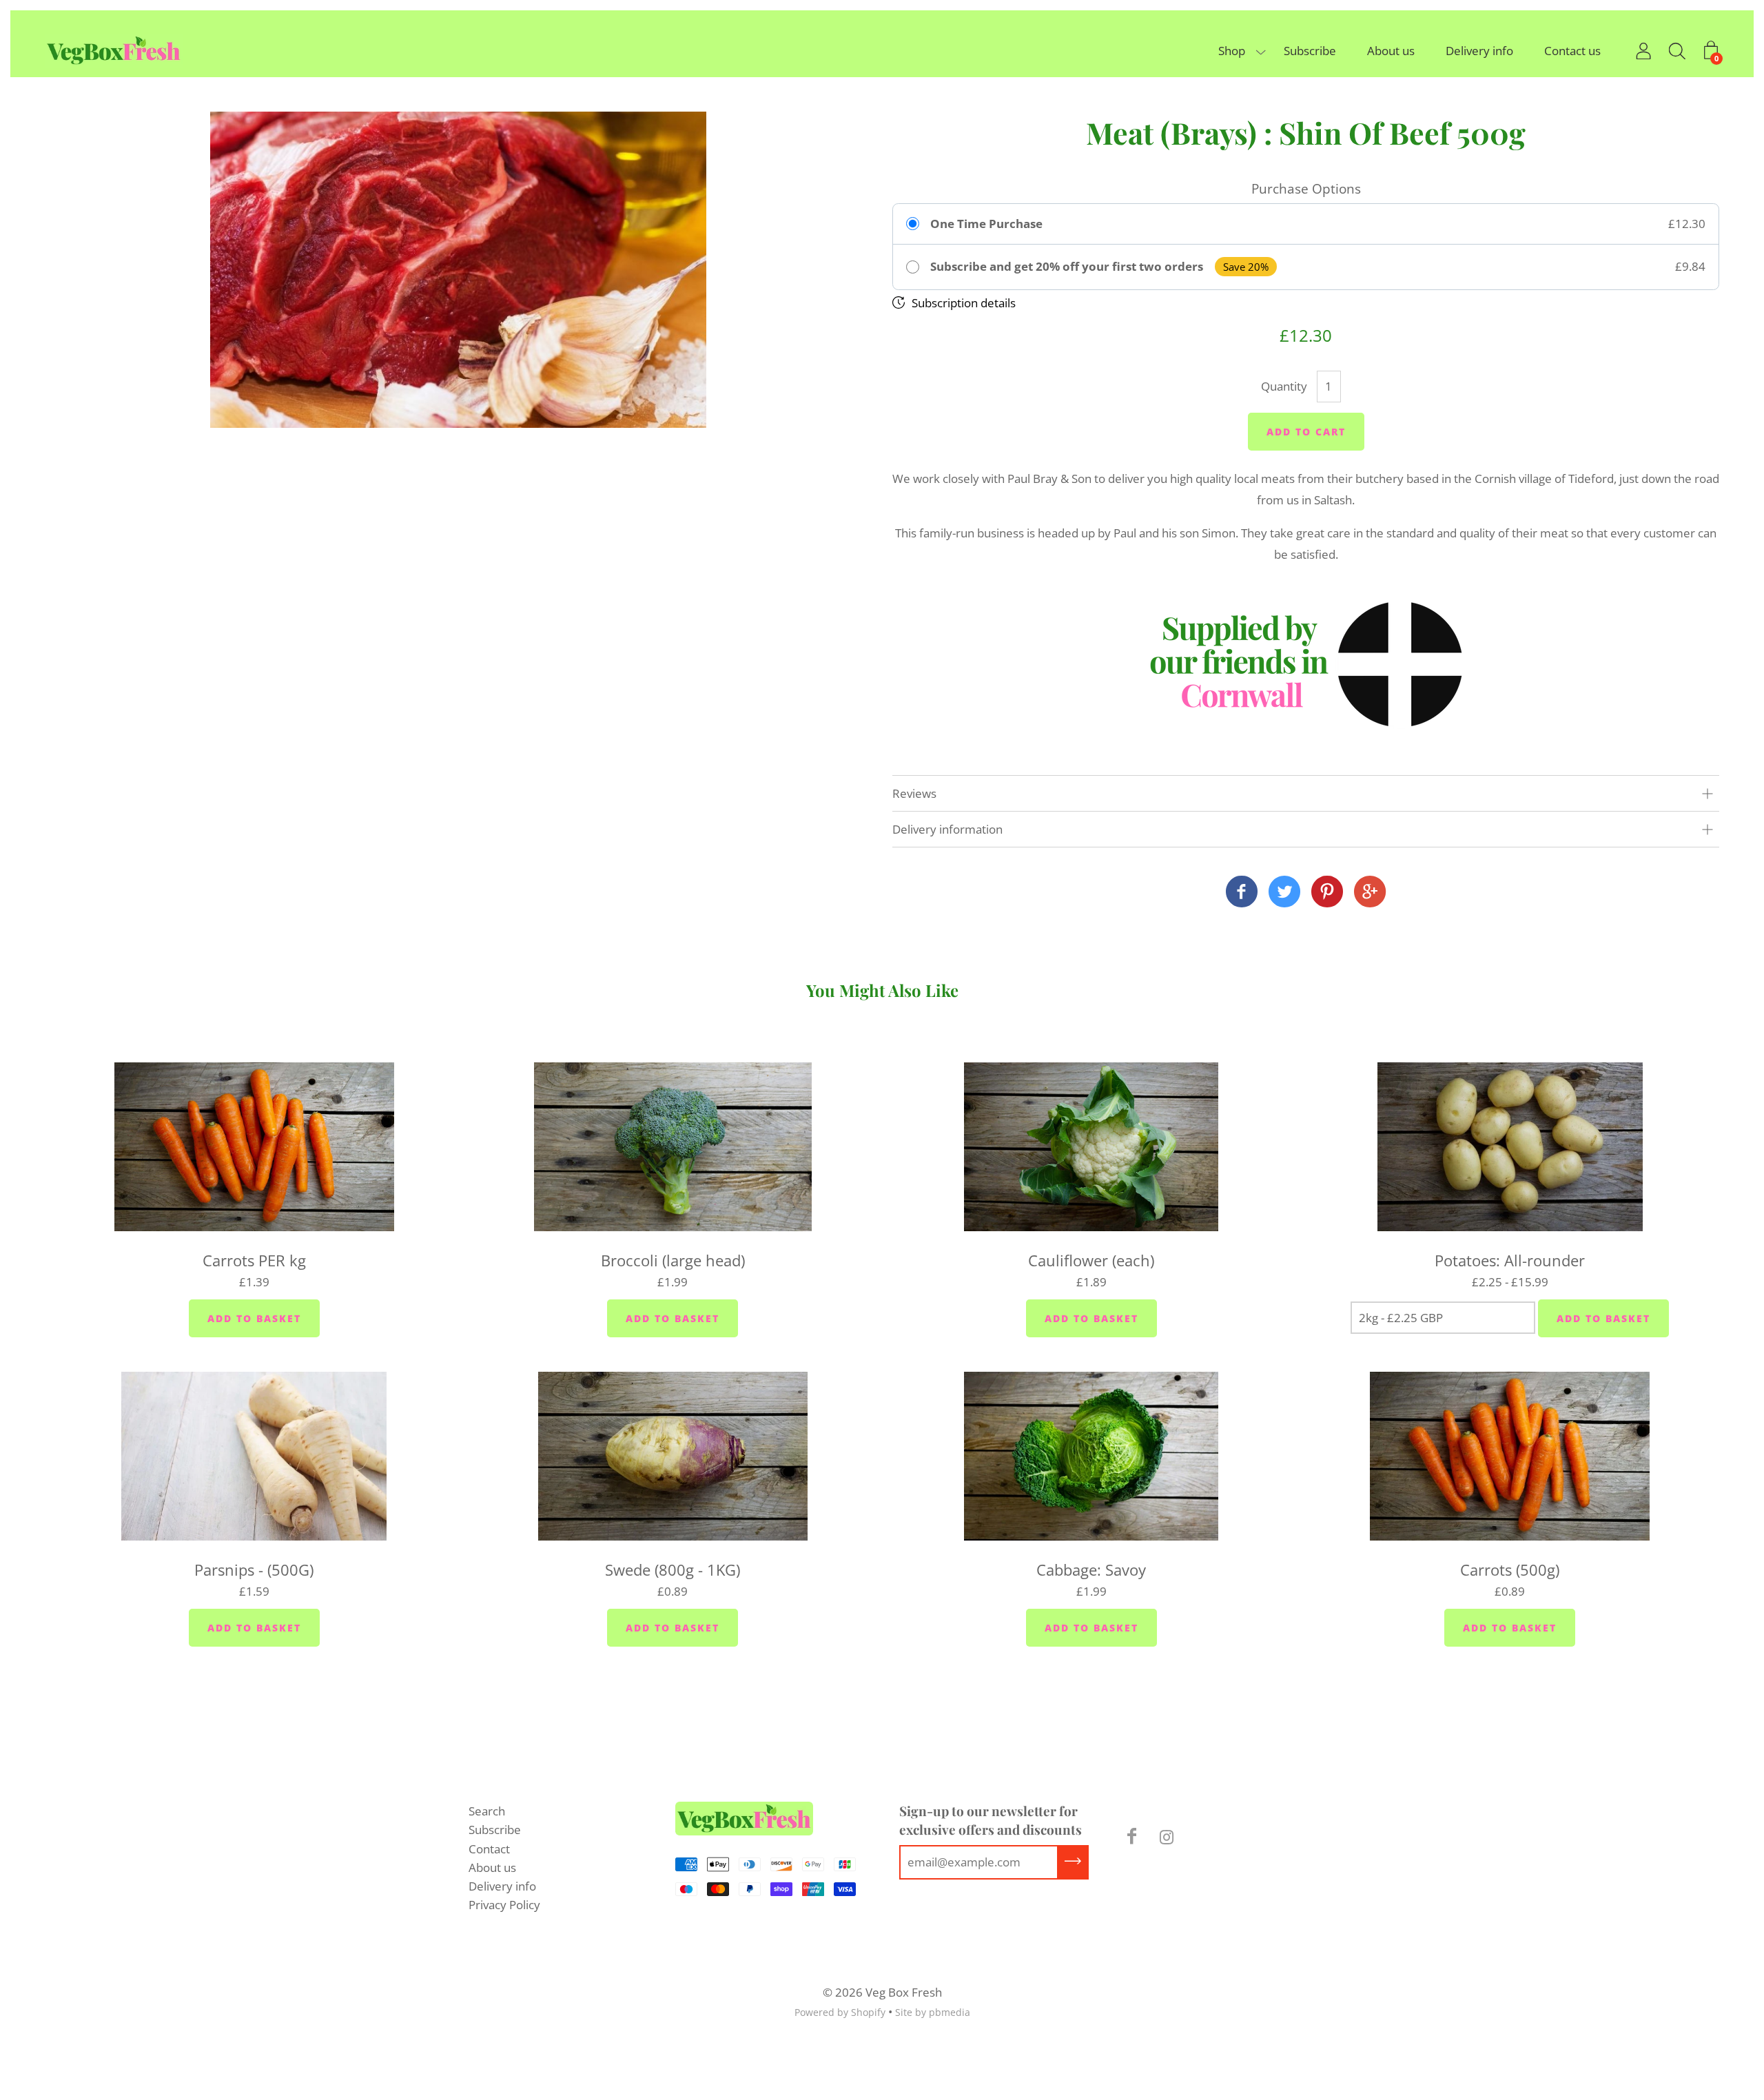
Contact (489, 1849)
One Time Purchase (986, 224)
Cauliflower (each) (1091, 1260)
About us (1391, 51)
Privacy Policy (504, 1905)
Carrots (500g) (1510, 1569)
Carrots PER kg (254, 1260)
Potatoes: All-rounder (1510, 1260)
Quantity (1284, 386)
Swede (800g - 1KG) (673, 1569)
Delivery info (1479, 51)
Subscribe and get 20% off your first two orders (1067, 267)
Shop (1232, 51)
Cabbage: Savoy (1091, 1569)
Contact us (1572, 51)
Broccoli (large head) (673, 1260)
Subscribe (1310, 51)
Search (487, 1811)
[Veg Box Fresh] (1242, 893)
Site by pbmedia (933, 2012)
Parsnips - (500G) (254, 1569)
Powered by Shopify (840, 2012)
